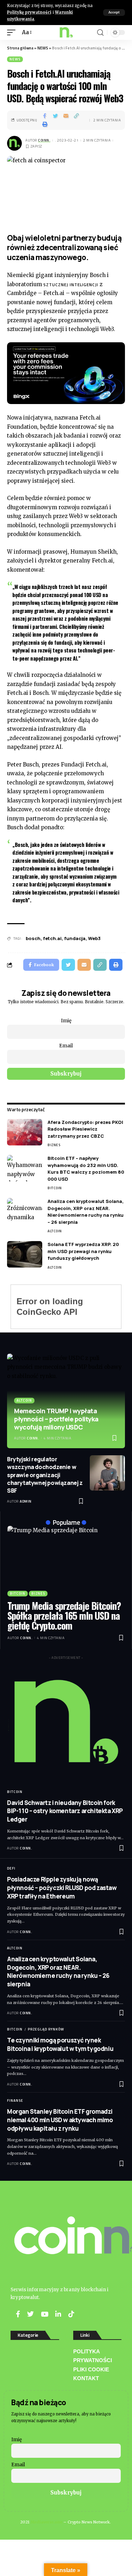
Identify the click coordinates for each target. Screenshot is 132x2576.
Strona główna (20, 48)
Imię (66, 1021)
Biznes (54, 1145)
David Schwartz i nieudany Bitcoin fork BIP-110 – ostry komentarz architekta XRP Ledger (65, 1811)
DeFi (11, 1868)
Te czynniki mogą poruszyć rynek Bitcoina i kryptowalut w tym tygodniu (60, 2044)
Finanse (15, 2100)
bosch (33, 938)
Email (66, 1046)
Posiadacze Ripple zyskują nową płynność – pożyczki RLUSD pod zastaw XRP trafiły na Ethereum (62, 1888)
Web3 (94, 938)
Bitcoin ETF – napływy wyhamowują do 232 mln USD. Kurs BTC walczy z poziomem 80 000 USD (86, 1169)
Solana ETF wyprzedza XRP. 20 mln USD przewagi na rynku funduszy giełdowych (83, 1251)
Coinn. (44, 140)
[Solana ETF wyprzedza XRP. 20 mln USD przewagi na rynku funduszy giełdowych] (25, 1254)
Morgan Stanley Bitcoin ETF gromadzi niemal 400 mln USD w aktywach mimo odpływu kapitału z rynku (60, 2120)
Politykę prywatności (29, 12)
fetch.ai (52, 938)
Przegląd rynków (46, 2029)
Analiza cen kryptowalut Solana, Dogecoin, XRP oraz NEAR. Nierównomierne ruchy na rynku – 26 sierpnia (86, 1212)
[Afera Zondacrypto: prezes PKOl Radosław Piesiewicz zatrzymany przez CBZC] (25, 1132)
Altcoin (55, 1231)
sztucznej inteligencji (71, 285)
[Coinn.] (66, 32)
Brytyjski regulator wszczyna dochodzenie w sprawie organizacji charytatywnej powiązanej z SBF (45, 1475)
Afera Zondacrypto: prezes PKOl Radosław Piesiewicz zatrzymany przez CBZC (85, 1129)
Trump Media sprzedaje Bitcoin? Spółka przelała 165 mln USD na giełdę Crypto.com (64, 1616)
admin (26, 1501)
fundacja (75, 938)
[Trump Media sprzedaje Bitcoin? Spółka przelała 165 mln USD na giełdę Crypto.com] (66, 1561)
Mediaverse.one (46, 2522)
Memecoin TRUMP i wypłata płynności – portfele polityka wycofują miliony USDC (56, 1419)
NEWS (43, 48)
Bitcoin (55, 1188)
